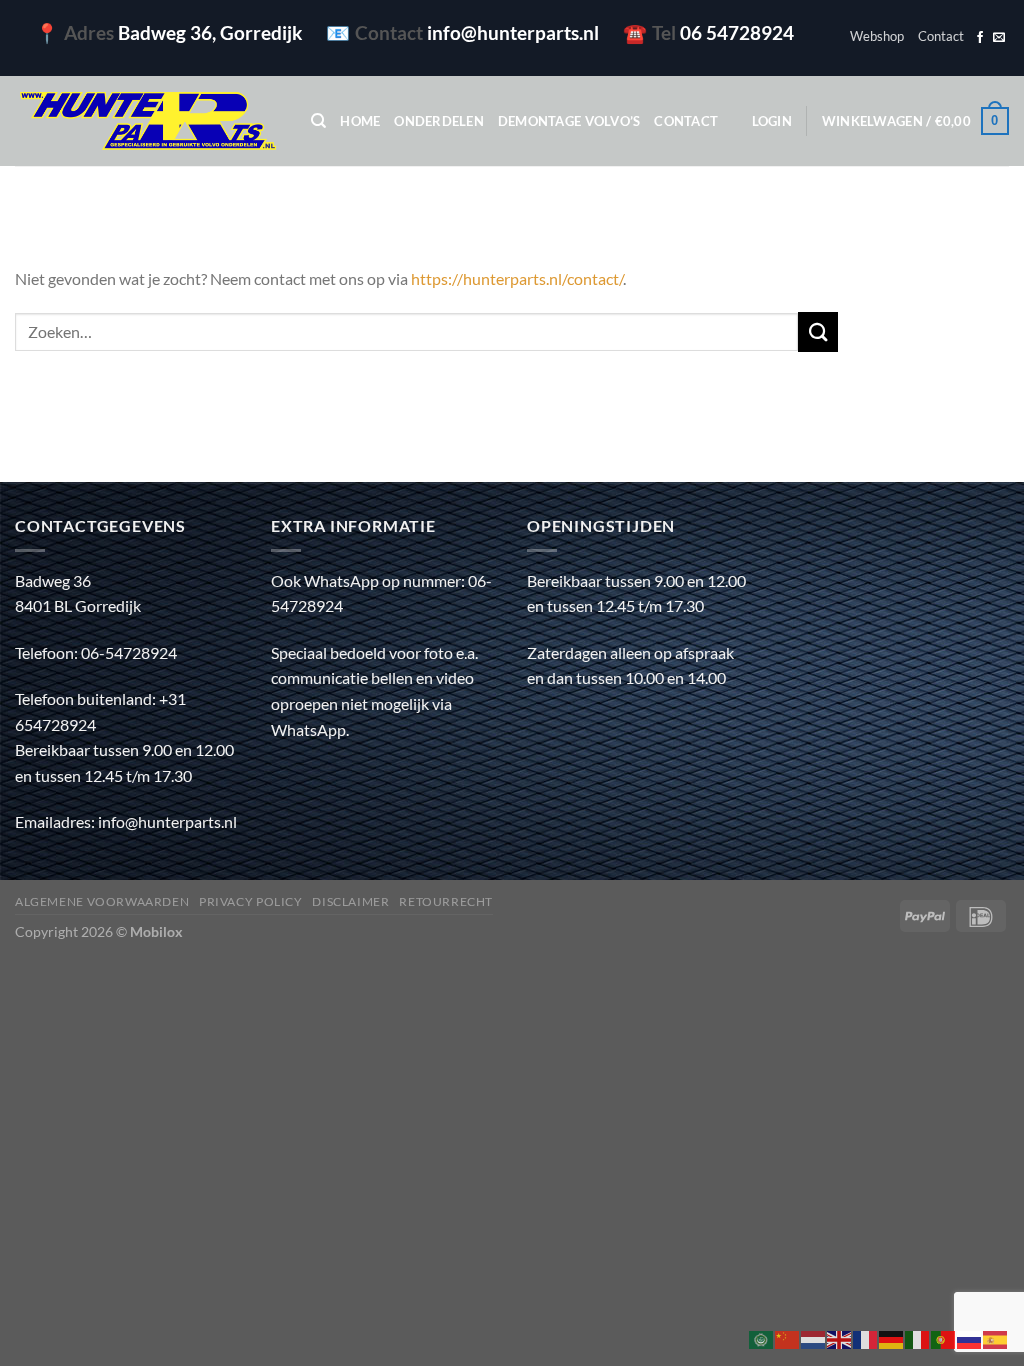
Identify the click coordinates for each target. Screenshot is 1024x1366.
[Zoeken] (318, 121)
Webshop (877, 36)
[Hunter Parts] (148, 121)
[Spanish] (996, 1337)
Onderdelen (439, 121)
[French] (866, 1337)
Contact (941, 36)
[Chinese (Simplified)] (788, 1337)
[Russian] (970, 1337)
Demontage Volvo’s (569, 121)
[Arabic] (762, 1337)
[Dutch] (814, 1337)
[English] (840, 1337)
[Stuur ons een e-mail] (999, 38)
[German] (892, 1337)
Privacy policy (251, 901)
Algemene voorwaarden (102, 901)
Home (360, 121)
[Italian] (918, 1337)
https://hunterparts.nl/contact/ (517, 278)
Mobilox (156, 931)
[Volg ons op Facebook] (980, 38)
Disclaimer (350, 901)
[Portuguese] (944, 1337)
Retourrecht (446, 901)
